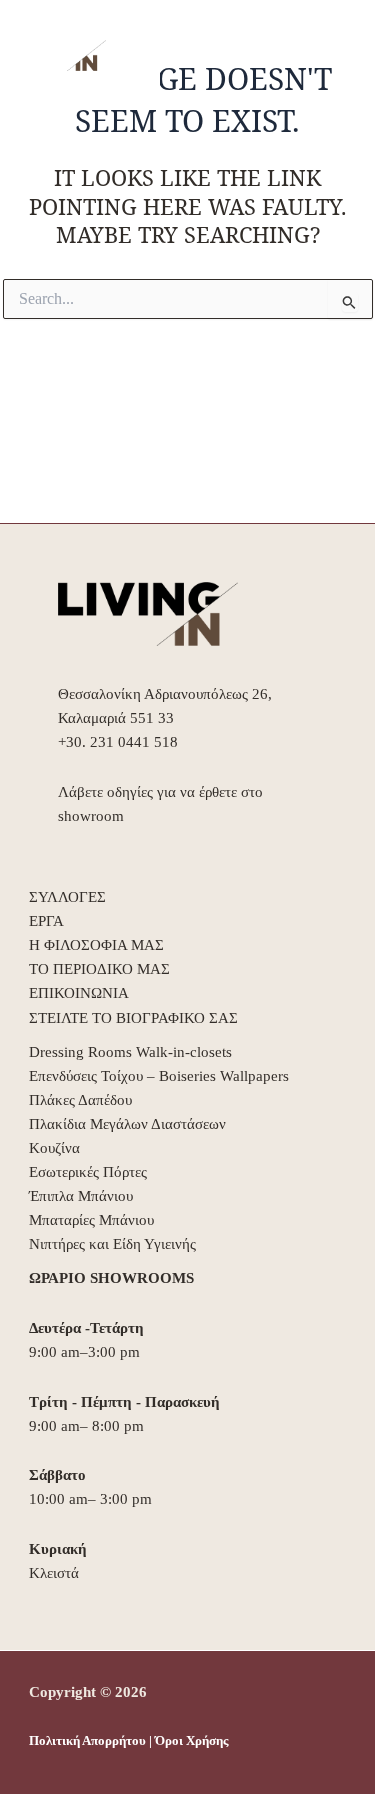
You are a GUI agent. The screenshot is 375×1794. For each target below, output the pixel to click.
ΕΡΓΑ (46, 921)
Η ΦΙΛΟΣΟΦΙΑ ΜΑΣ (96, 945)
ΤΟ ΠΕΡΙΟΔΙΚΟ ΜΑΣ (99, 969)
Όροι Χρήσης (191, 1740)
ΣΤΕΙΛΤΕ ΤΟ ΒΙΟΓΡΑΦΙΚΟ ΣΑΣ (133, 1018)
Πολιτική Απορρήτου (87, 1740)
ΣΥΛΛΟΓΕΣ (67, 897)
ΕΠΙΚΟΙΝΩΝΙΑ (79, 993)
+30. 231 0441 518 (118, 742)
